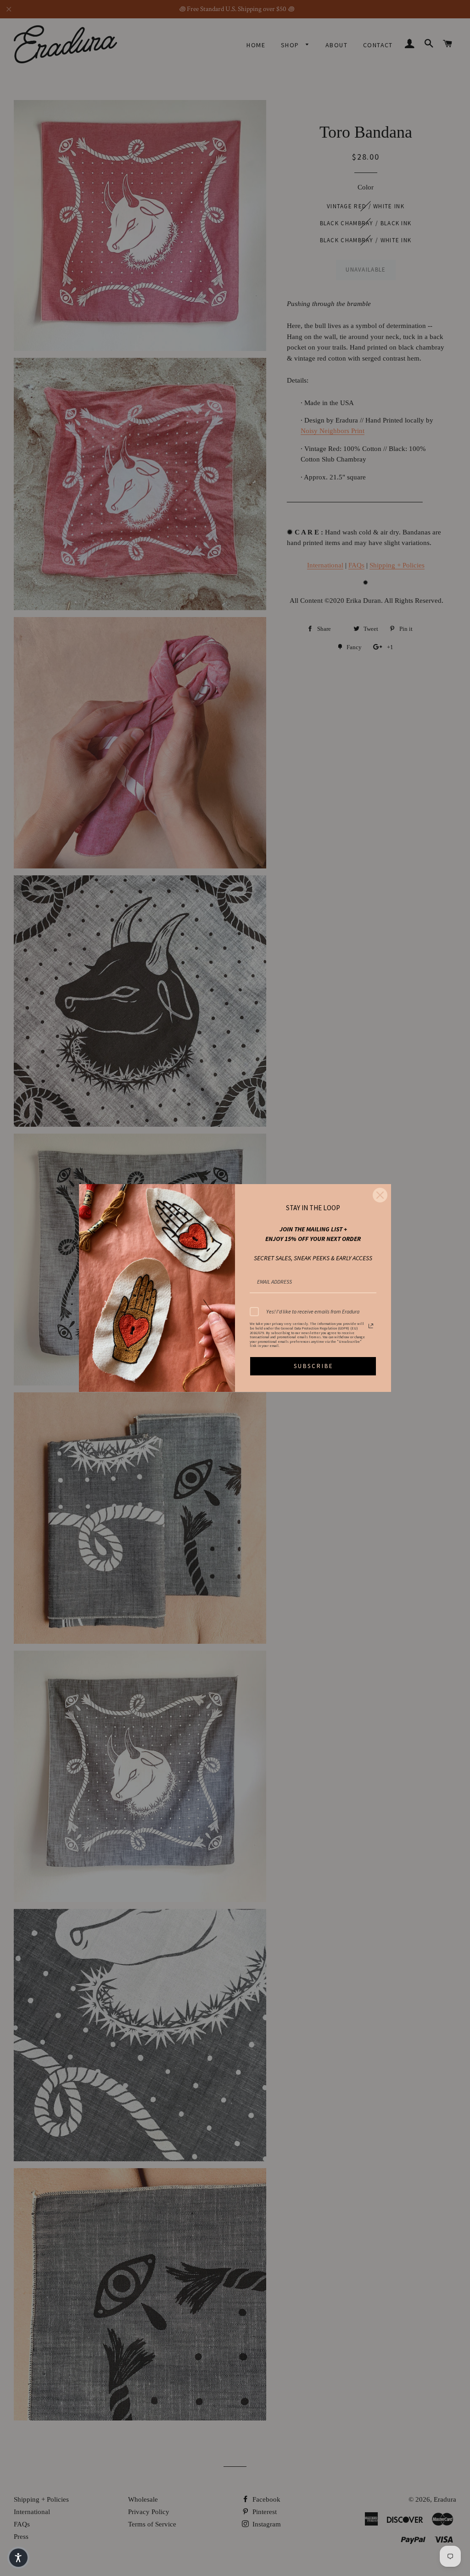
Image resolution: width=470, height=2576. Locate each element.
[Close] (380, 1195)
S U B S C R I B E (313, 1366)
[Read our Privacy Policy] (371, 1326)
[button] (18, 2558)
